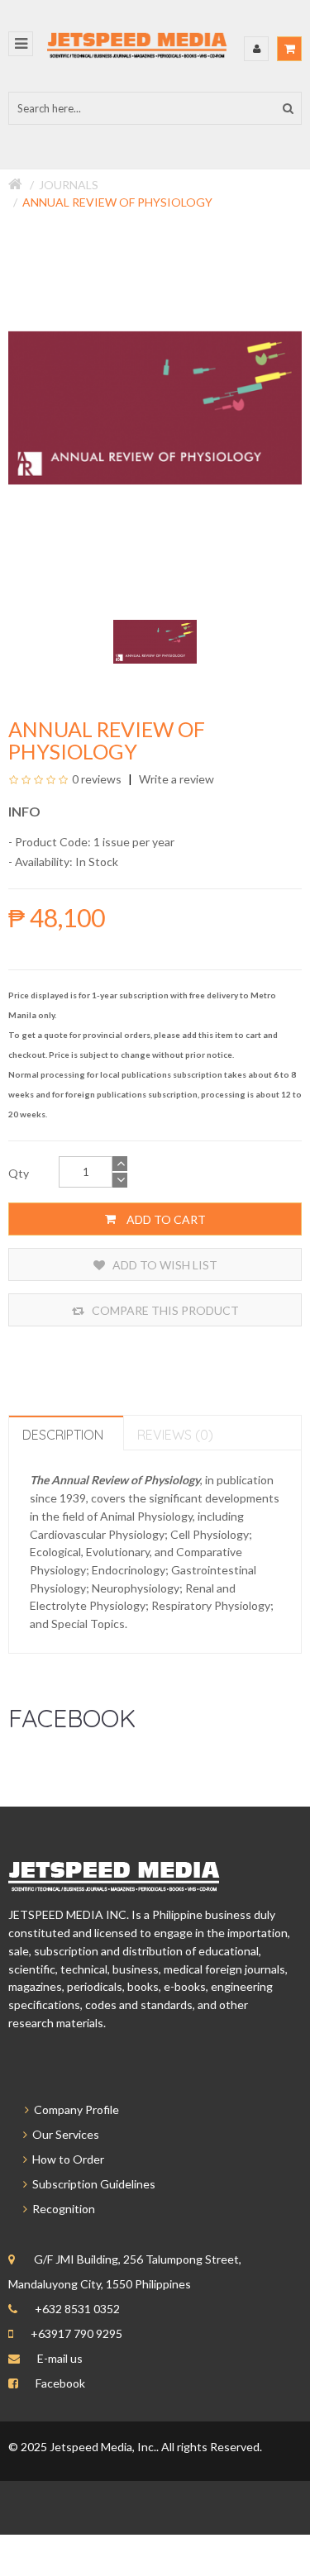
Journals (69, 185)
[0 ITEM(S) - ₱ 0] (289, 49)
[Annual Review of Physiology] (155, 640)
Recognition (61, 2209)
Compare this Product (164, 1310)
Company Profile (74, 2109)
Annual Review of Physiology (117, 202)
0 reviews (97, 779)
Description (63, 1435)
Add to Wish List (164, 1265)
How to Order (66, 2159)
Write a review (175, 779)
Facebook (60, 2383)
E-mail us (60, 2358)
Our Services (63, 2134)
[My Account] (256, 49)
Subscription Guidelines (91, 2184)
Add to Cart (165, 1219)
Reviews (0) (175, 1435)
